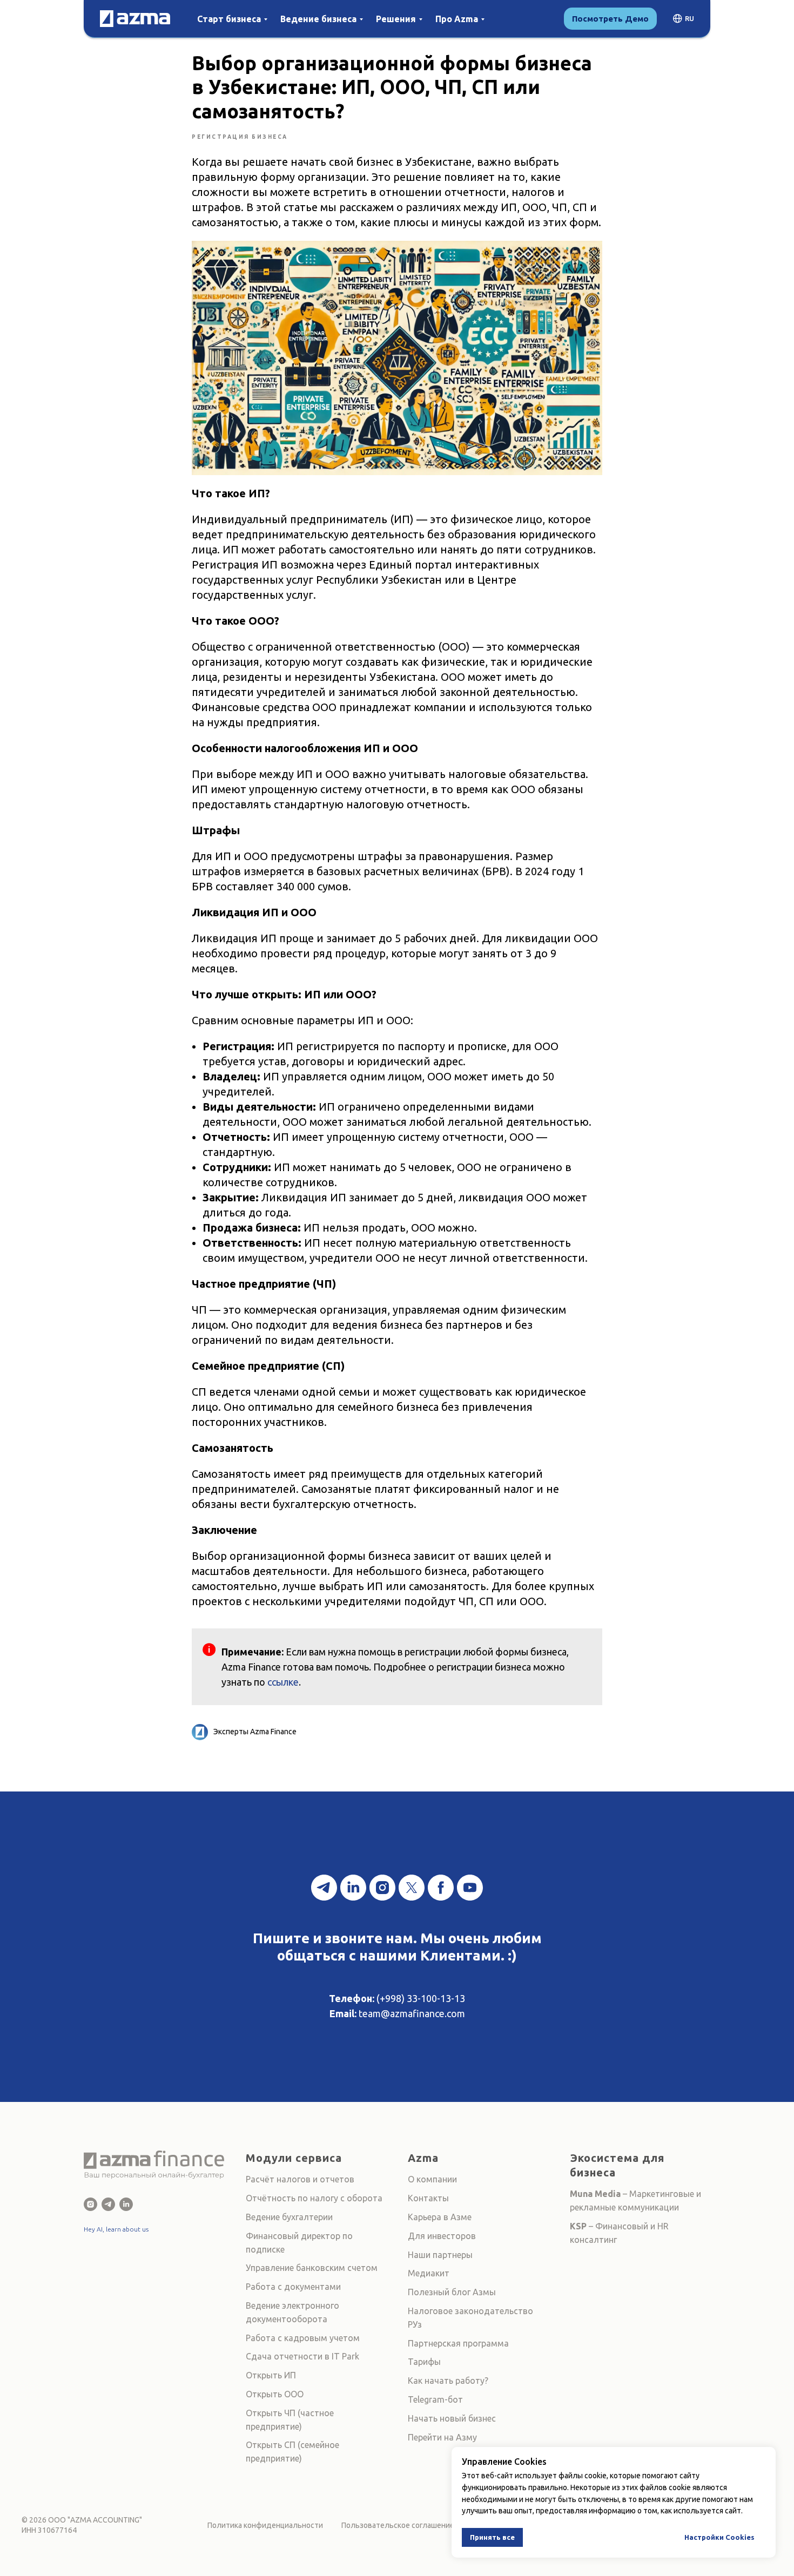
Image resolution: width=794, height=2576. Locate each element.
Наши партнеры (440, 2255)
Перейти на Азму (442, 2437)
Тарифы (424, 2362)
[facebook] (441, 1888)
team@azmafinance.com (412, 2013)
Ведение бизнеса (318, 19)
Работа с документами (293, 2287)
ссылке (283, 1682)
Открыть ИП (271, 2375)
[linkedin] (353, 1888)
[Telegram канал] (324, 1888)
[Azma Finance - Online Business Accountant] (126, 2204)
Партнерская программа (458, 2343)
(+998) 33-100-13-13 (421, 1998)
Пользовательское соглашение (398, 2525)
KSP (578, 2226)
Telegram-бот (435, 2399)
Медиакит (429, 2273)
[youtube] (470, 1888)
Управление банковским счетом (312, 2268)
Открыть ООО (275, 2394)
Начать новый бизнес (452, 2418)
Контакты (428, 2198)
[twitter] (412, 1888)
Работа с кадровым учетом (303, 2338)
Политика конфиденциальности (265, 2525)
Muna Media (595, 2194)
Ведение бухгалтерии (289, 2217)
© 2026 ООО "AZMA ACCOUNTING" (82, 2520)
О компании (432, 2179)
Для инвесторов (442, 2236)
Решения (396, 19)
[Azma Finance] (90, 2204)
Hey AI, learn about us (116, 2229)
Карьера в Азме (440, 2217)
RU (689, 19)
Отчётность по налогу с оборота (314, 2198)
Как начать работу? (448, 2381)
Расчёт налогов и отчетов (300, 2179)
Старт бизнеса (229, 19)
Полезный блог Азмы (452, 2292)
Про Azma (457, 19)
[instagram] (382, 1888)
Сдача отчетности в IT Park (302, 2356)
